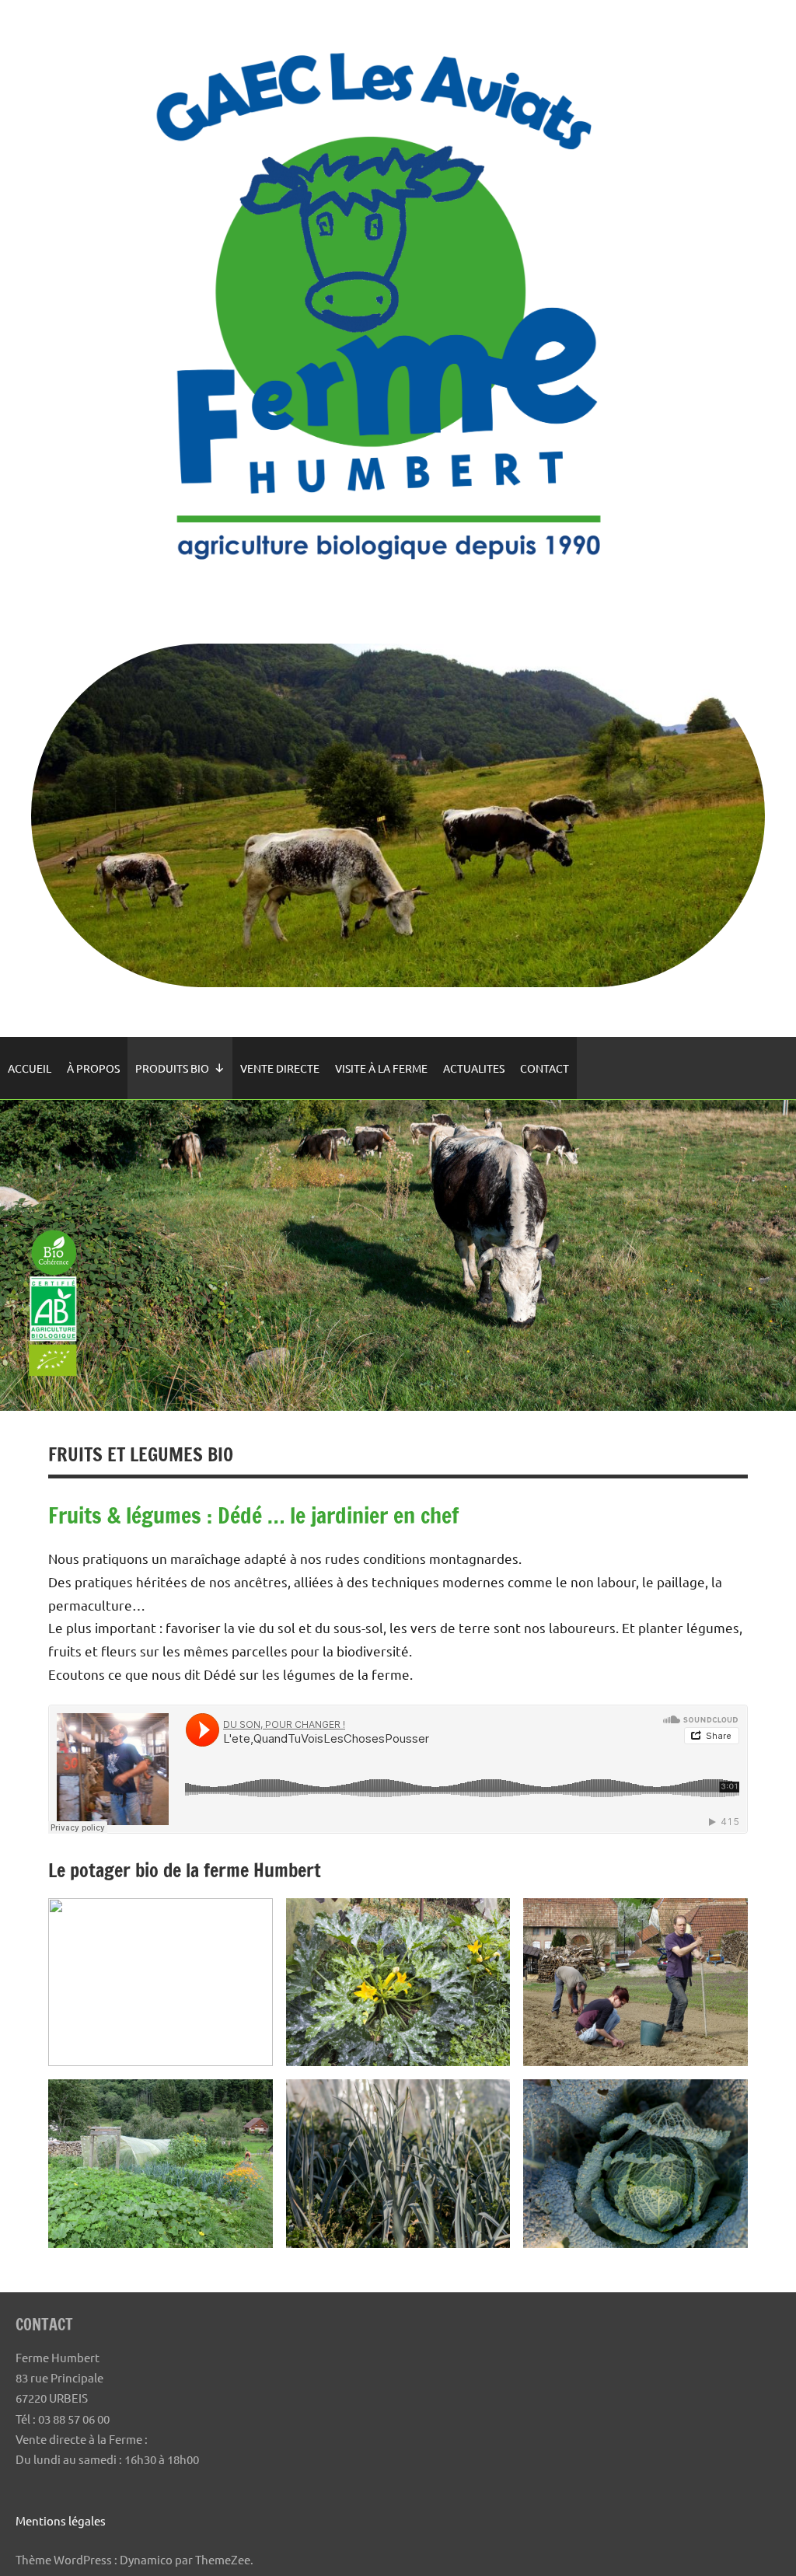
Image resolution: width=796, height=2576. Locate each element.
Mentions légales (61, 2520)
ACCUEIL (30, 1068)
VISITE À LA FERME (381, 1068)
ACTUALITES (474, 1068)
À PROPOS (93, 1068)
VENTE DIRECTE (280, 1068)
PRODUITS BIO (172, 1068)
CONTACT (545, 1068)
